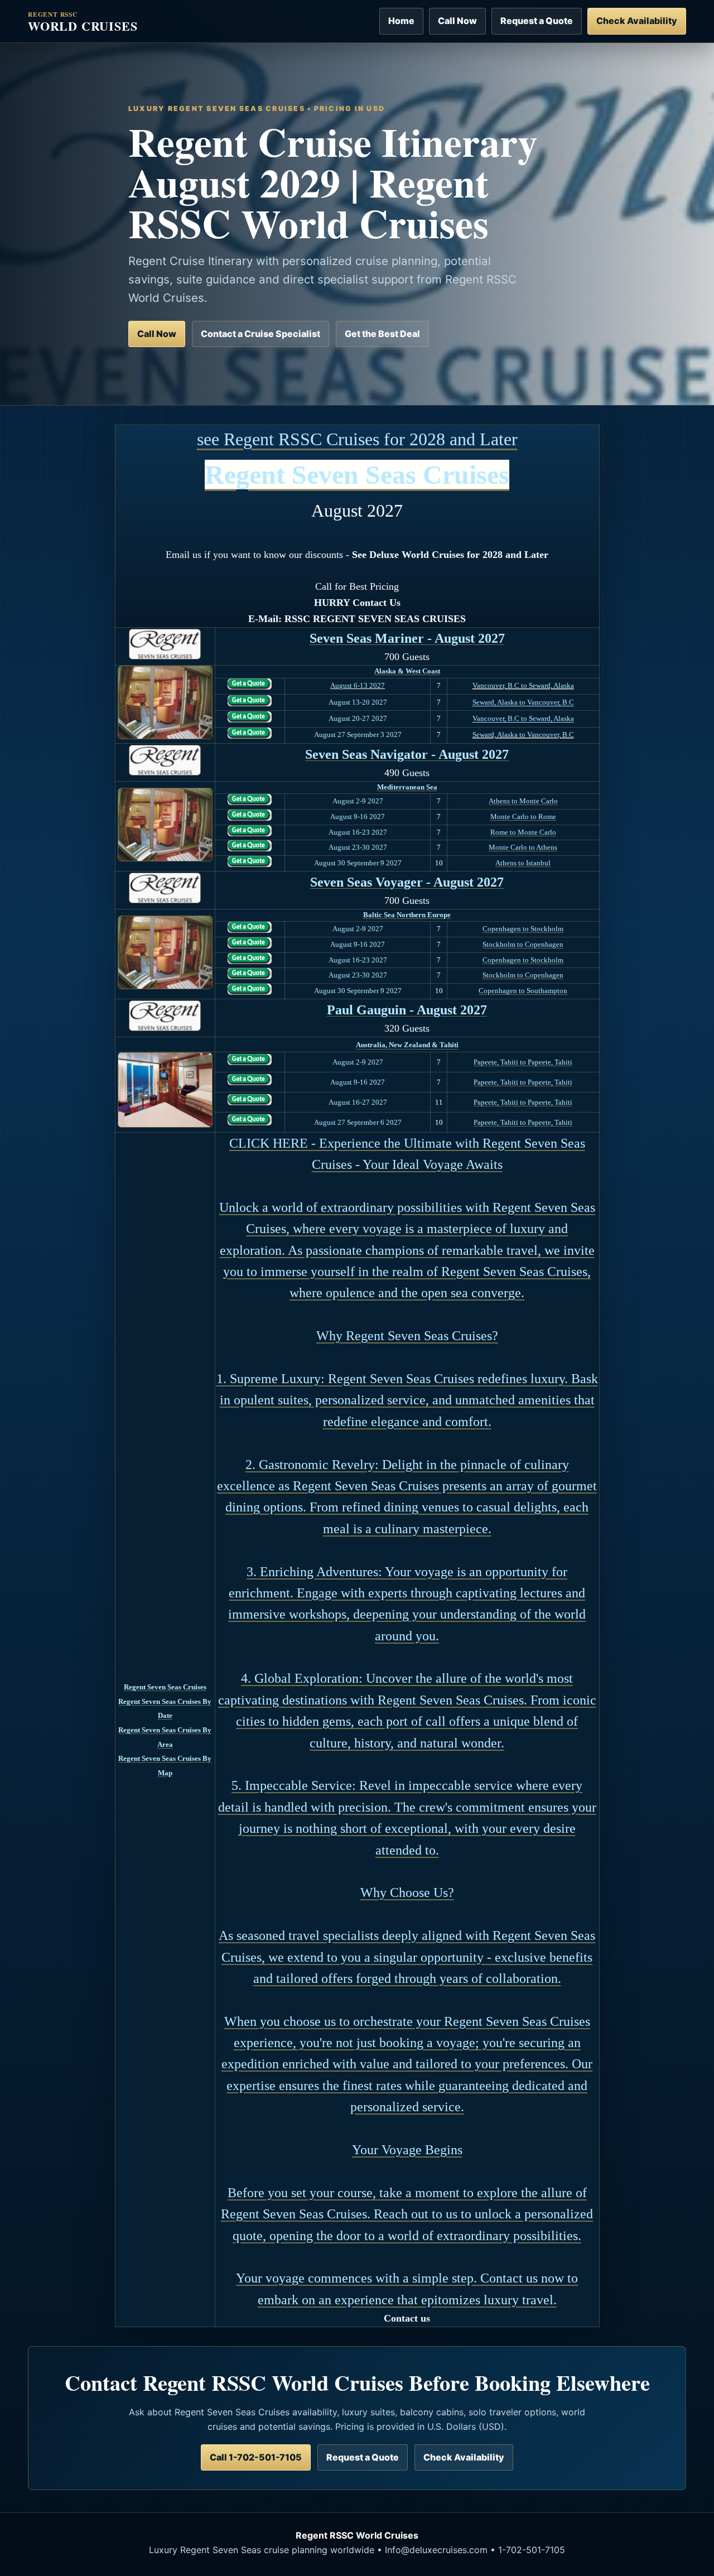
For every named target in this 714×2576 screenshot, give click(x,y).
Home (401, 21)
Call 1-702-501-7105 (256, 2457)
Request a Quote (537, 21)
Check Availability (637, 21)
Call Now (457, 21)
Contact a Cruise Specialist (260, 334)
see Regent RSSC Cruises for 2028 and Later (357, 439)
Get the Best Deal (382, 334)
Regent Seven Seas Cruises (357, 475)
